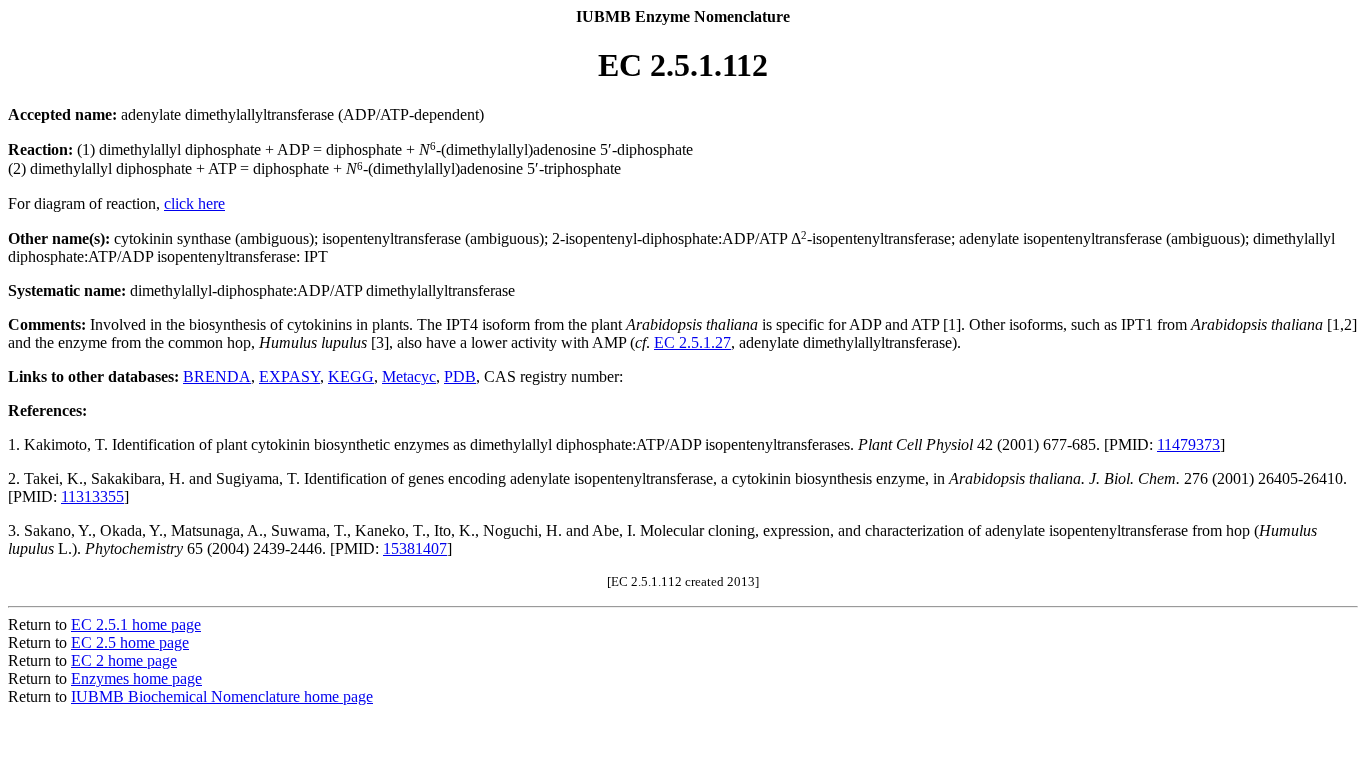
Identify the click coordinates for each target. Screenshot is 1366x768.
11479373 (1188, 444)
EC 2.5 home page (130, 642)
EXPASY (289, 376)
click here (194, 203)
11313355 (92, 496)
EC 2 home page (124, 660)
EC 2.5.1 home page (136, 624)
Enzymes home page (136, 678)
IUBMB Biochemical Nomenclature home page (222, 696)
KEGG (351, 376)
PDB (460, 376)
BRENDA (217, 376)
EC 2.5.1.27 (692, 342)
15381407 (415, 548)
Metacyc (409, 376)
